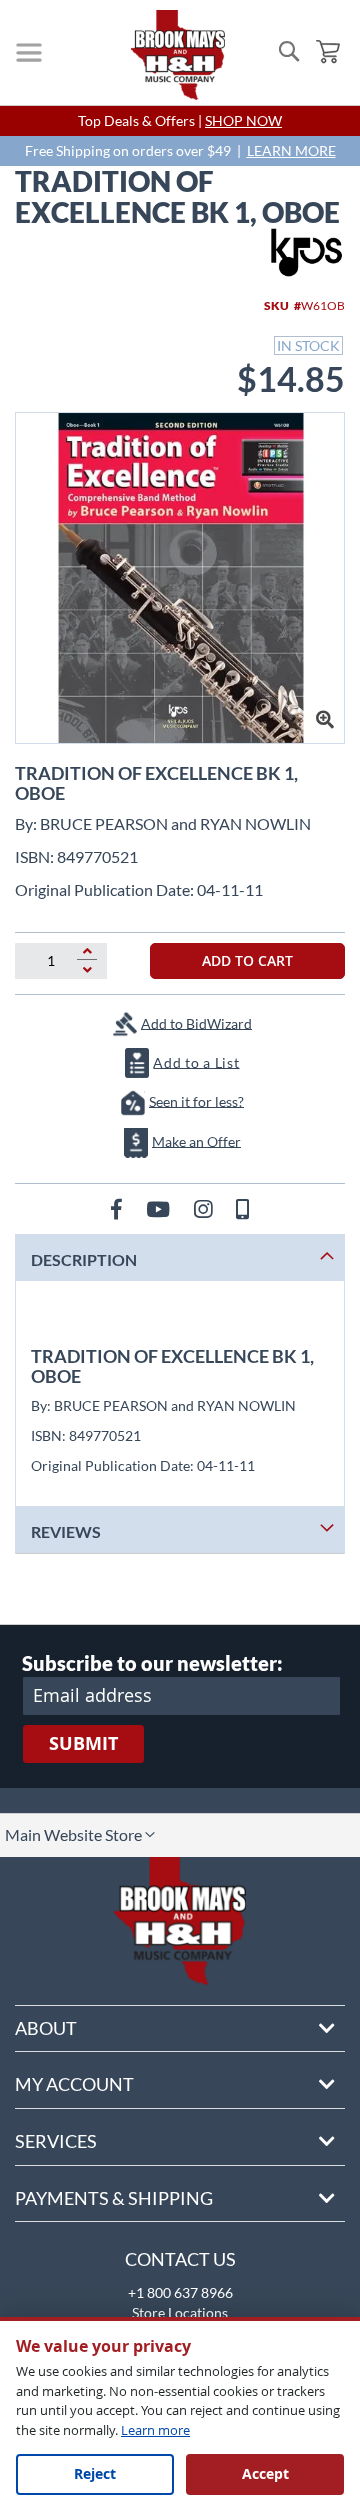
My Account (74, 2084)
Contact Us (180, 2259)
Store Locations (180, 2312)
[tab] (180, 1257)
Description (84, 1259)
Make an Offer (196, 1140)
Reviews (66, 1531)
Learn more (155, 2430)
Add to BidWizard (196, 1022)
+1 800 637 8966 (180, 2292)
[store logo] (178, 55)
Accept (265, 2473)
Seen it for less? (196, 1100)
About (46, 2028)
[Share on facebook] (118, 1208)
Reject (95, 2473)
